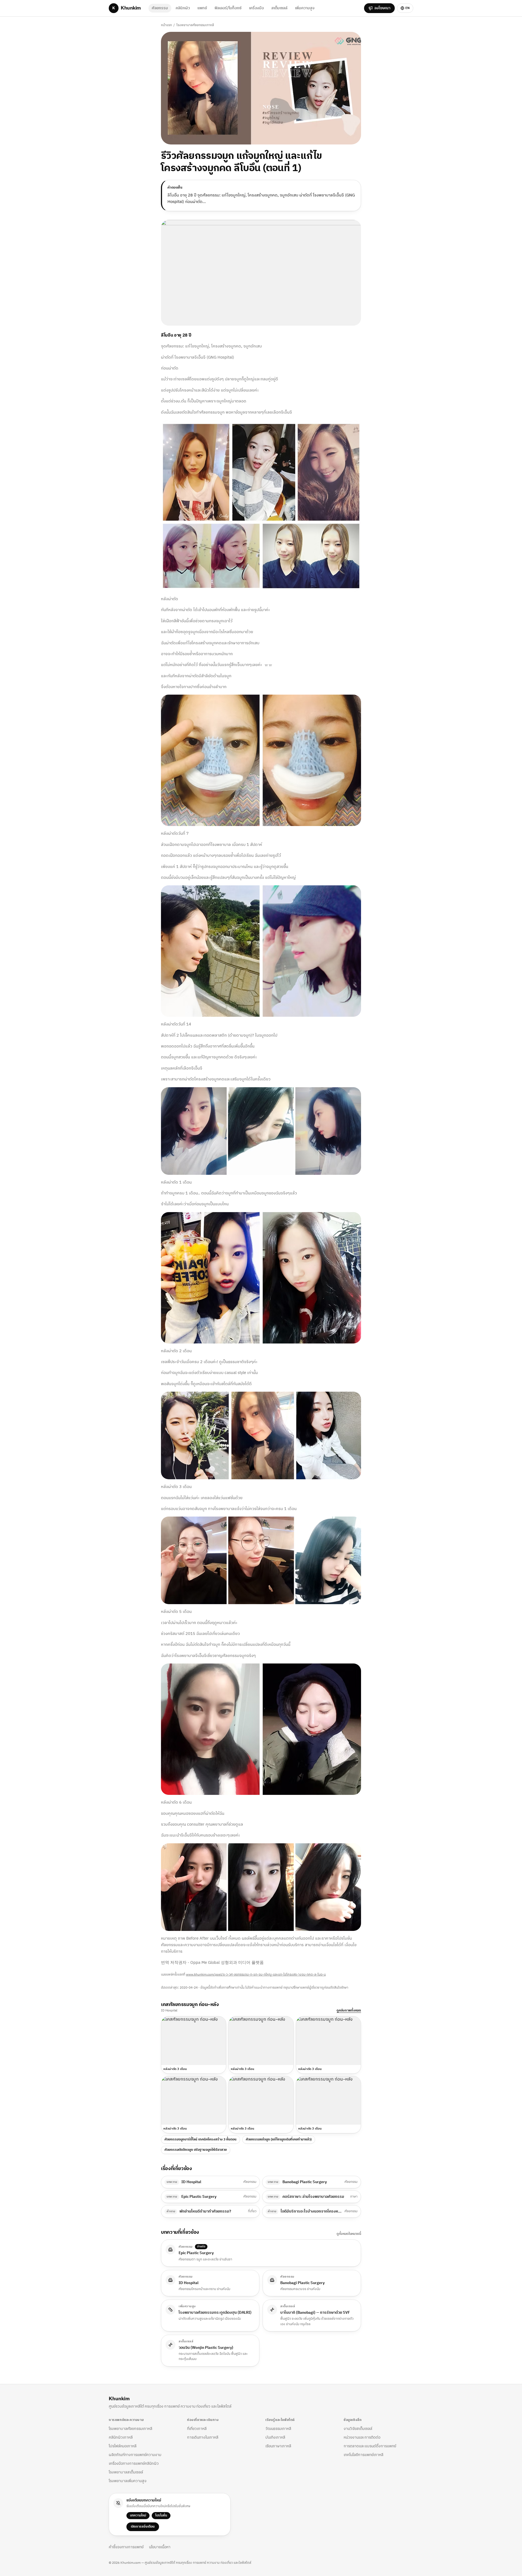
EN (408, 8)
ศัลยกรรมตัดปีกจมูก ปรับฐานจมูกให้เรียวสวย (196, 2150)
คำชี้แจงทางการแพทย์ (126, 2547)
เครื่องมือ (256, 8)
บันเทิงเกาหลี (275, 2437)
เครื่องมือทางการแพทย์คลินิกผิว (134, 2463)
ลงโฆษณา (382, 8)
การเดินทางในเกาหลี (203, 2437)
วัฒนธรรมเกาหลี (278, 2429)
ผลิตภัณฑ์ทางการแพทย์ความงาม (135, 2455)
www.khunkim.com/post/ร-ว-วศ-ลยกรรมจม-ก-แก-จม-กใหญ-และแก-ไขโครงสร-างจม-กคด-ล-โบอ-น (256, 1975)
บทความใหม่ (138, 2515)
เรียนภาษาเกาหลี (278, 2446)
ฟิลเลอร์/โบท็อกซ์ (228, 8)
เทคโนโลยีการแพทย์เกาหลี (363, 2455)
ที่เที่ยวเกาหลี (197, 2429)
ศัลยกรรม (160, 8)
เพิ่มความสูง (305, 8)
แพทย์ (202, 8)
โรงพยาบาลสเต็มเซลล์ (126, 2472)
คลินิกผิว (183, 8)
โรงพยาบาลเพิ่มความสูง (128, 2481)
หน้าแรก (166, 25)
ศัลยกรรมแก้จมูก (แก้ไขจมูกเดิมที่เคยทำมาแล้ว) (279, 2139)
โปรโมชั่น (161, 2515)
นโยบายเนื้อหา (160, 2547)
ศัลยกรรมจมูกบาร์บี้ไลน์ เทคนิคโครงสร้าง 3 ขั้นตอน (201, 2139)
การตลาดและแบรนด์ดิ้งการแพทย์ (370, 2446)
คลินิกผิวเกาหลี (121, 2437)
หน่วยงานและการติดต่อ (362, 2437)
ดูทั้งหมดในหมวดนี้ (349, 2234)
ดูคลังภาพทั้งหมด (349, 2011)
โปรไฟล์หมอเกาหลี (123, 2446)
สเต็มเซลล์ (279, 8)
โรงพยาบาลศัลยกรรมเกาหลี (195, 25)
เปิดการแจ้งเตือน (143, 2527)
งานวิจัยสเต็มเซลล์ (358, 2429)
